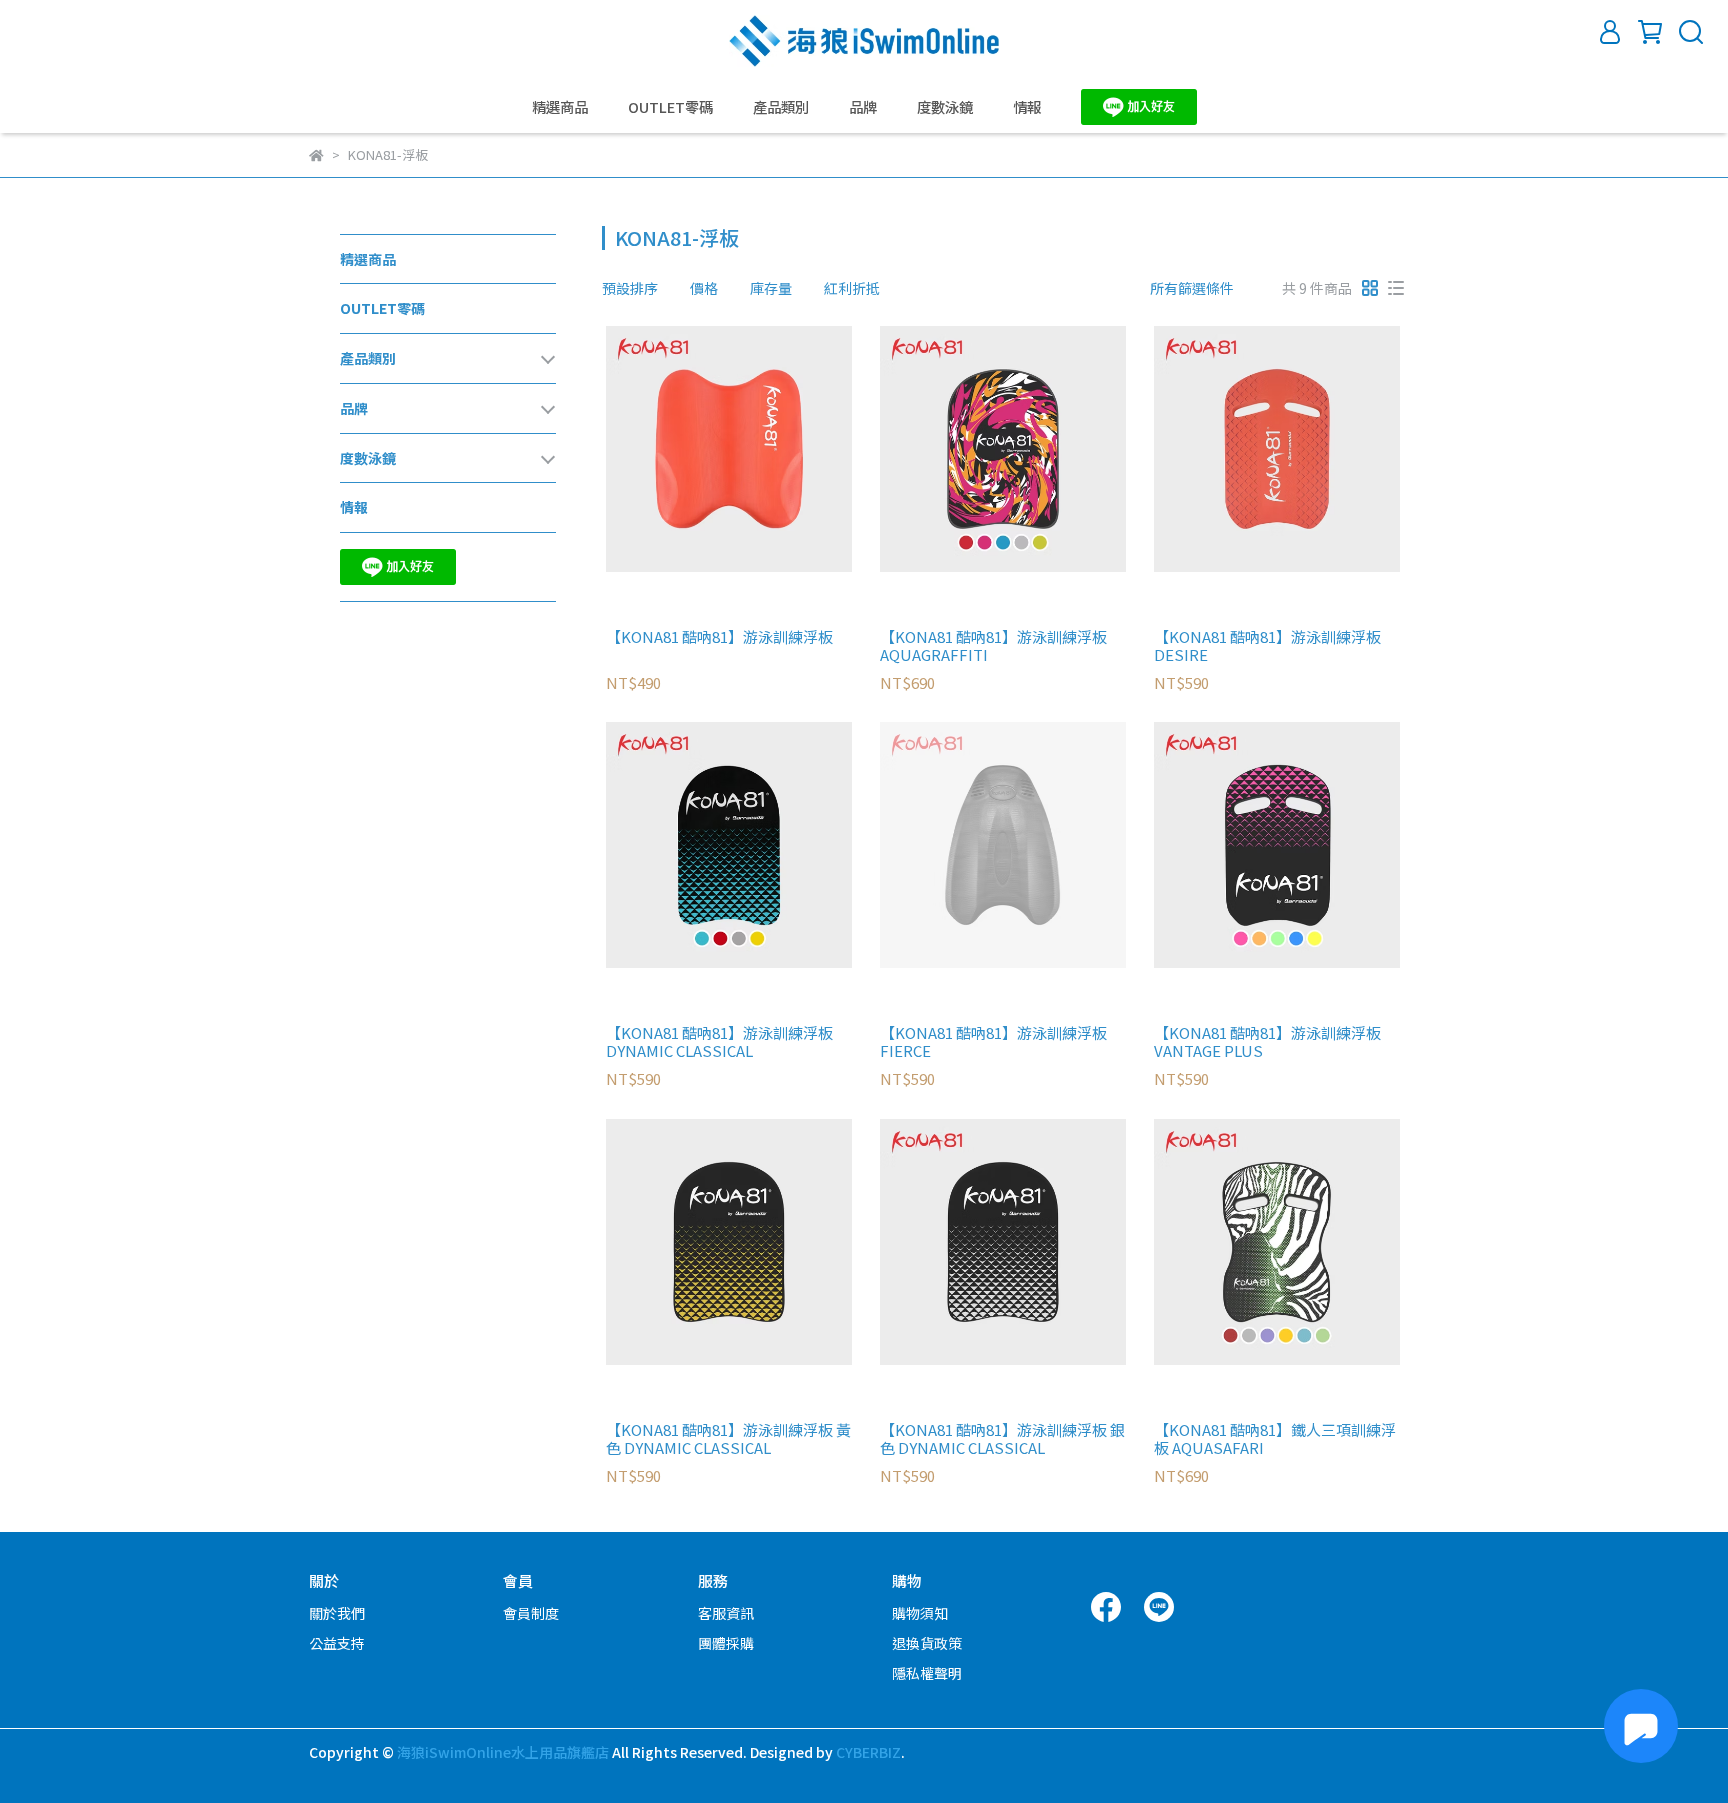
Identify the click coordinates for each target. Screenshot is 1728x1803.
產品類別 (781, 107)
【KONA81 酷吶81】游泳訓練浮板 (719, 637)
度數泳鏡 (945, 107)
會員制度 (531, 1613)
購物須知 (920, 1613)
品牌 (863, 107)
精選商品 (560, 107)
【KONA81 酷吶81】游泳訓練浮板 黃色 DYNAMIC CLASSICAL (728, 1439)
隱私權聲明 (927, 1673)
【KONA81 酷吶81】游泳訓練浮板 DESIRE (1267, 646)
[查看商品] (700, 448)
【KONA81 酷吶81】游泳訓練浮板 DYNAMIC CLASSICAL (719, 1042)
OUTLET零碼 (670, 107)
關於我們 (337, 1613)
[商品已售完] (1031, 845)
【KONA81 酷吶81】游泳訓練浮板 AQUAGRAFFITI (993, 646)
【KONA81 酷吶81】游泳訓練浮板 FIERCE (993, 1042)
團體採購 (726, 1643)
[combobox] (638, 288)
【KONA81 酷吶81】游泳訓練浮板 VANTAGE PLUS (1267, 1042)
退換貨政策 (927, 1643)
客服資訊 (726, 1613)
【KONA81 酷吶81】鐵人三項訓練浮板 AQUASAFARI (1275, 1439)
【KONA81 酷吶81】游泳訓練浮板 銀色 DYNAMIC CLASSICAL (1002, 1439)
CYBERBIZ (868, 1752)
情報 (1027, 107)
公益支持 (337, 1643)
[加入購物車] (757, 448)
